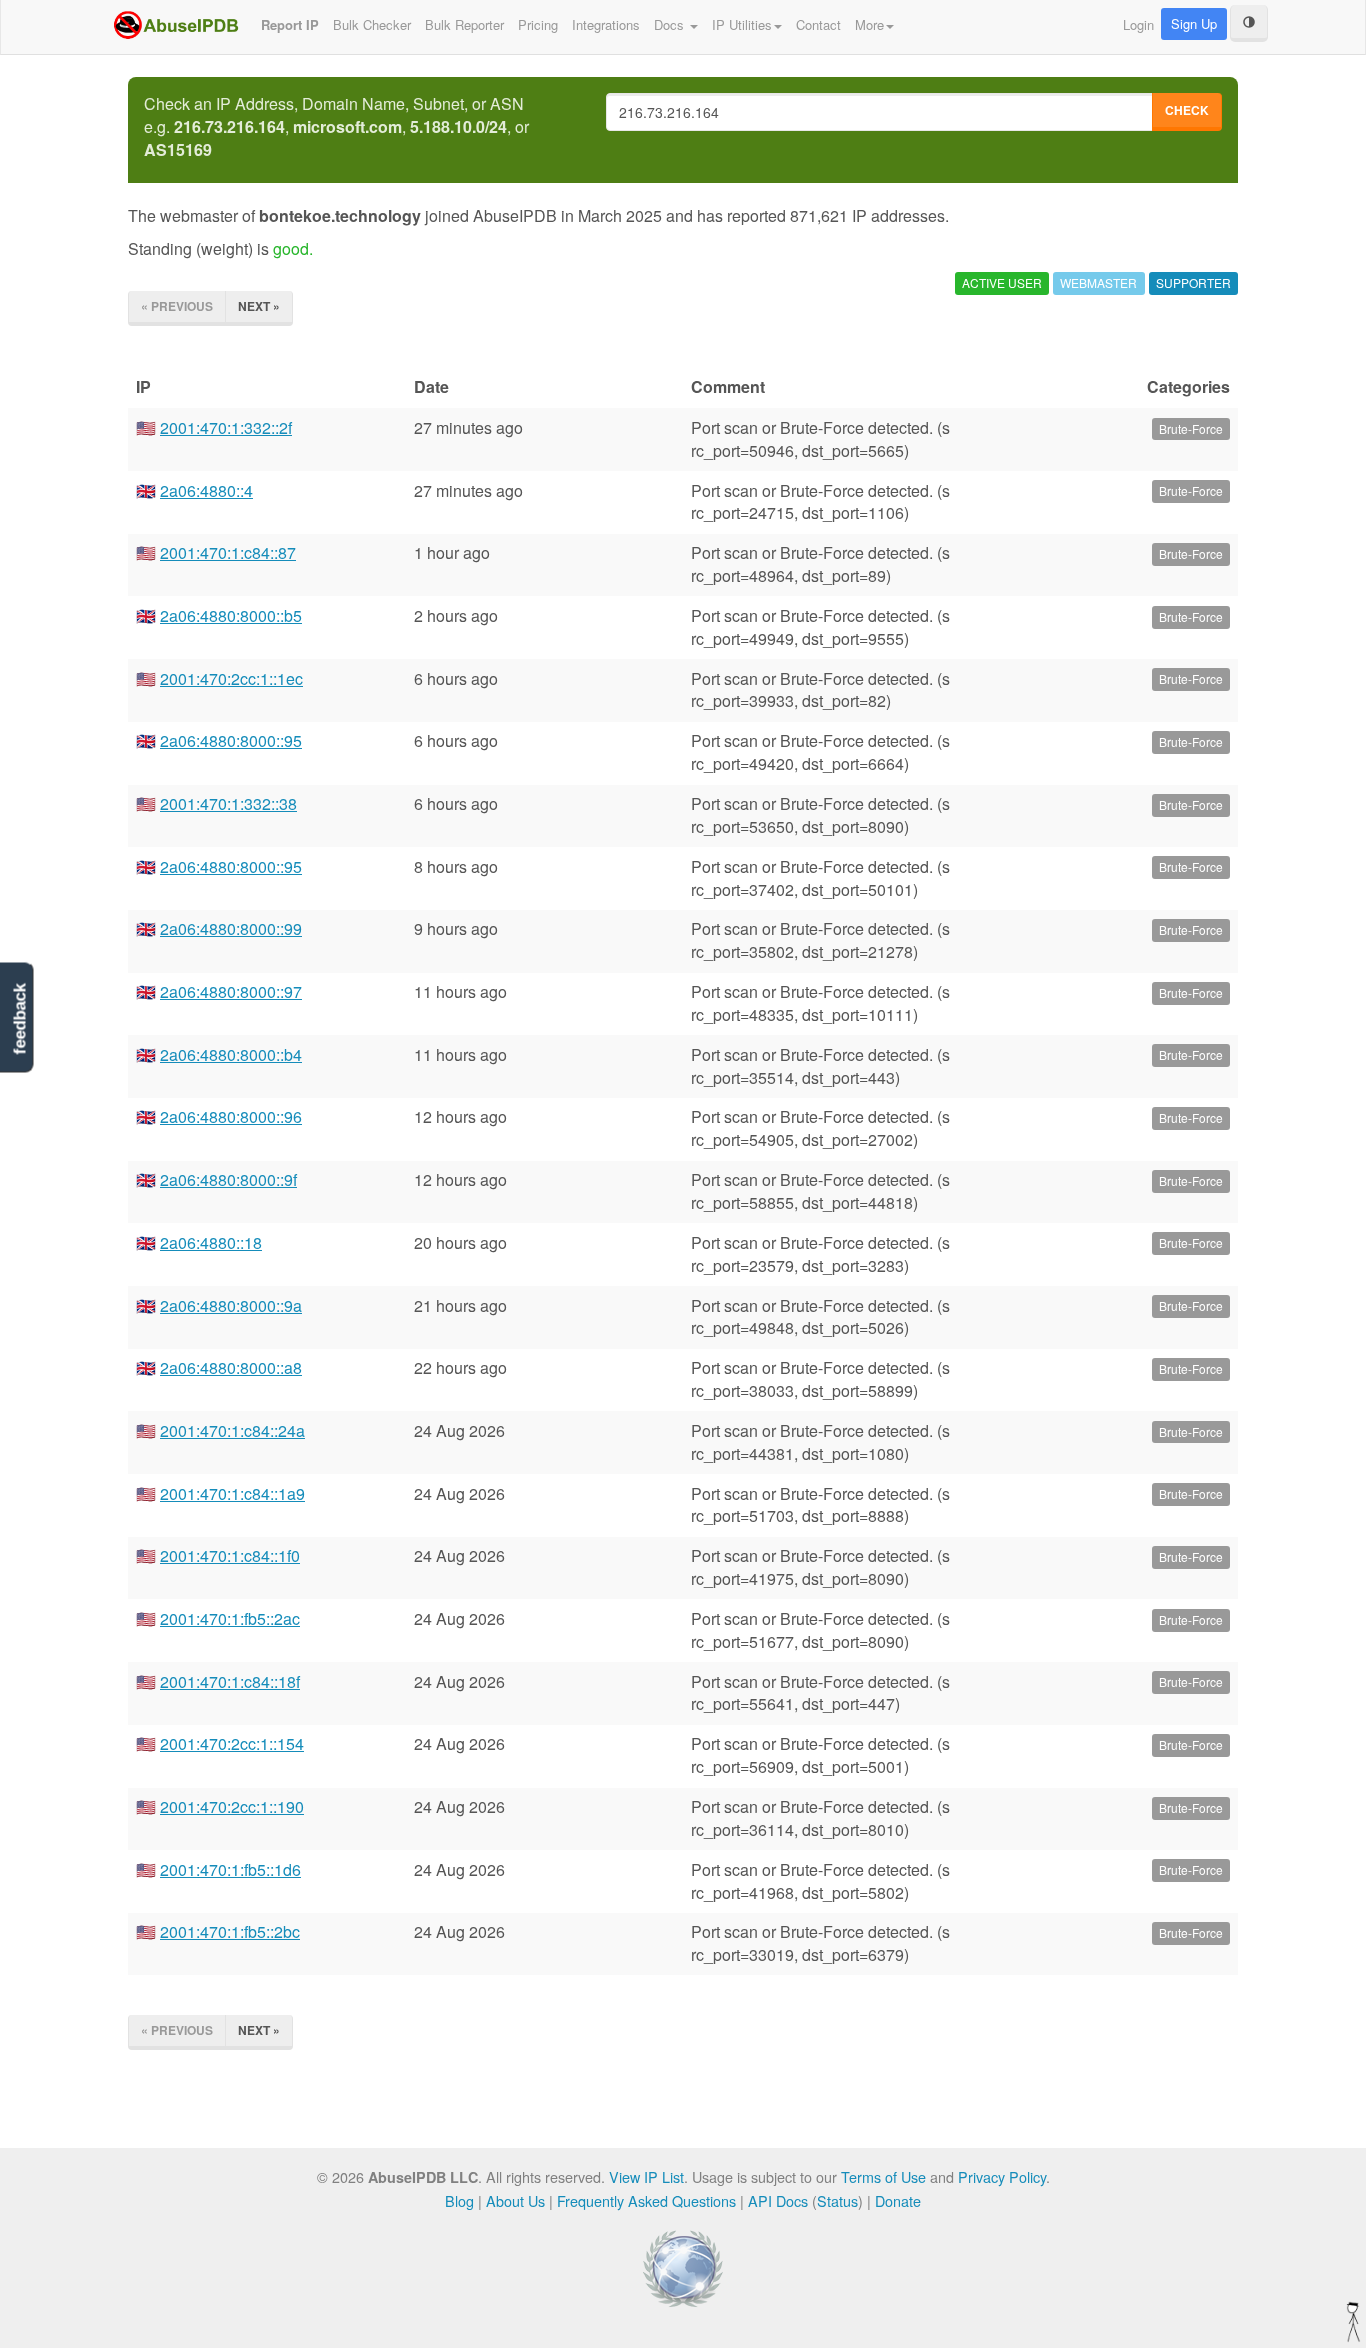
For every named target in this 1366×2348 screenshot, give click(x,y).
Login (1138, 24)
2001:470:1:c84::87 (228, 552)
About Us (515, 2200)
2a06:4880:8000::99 (231, 928)
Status (837, 2200)
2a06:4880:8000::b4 (231, 1054)
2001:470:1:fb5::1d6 (230, 1869)
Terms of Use (883, 2176)
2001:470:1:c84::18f (230, 1681)
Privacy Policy (1002, 2176)
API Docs (778, 2200)
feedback (19, 1018)
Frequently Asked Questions (646, 2200)
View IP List (646, 2176)
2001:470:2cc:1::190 (232, 1806)
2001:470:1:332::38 (228, 803)
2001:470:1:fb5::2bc (230, 1931)
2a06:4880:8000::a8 (231, 1367)
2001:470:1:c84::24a (232, 1430)
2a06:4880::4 (206, 490)
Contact (818, 24)
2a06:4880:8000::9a (231, 1305)
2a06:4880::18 (211, 1242)
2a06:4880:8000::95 (231, 740)
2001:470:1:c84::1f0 (230, 1555)
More (869, 24)
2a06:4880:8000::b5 (231, 615)
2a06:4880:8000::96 (231, 1116)
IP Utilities (742, 24)
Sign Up (1194, 23)
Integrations (606, 24)
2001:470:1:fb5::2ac (230, 1618)
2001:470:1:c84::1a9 (232, 1493)
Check (1187, 110)
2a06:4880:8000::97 (231, 991)
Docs (671, 24)
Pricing (538, 24)
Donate (898, 2200)
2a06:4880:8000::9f (228, 1179)
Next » (259, 306)
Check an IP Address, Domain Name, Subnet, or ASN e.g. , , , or (336, 127)
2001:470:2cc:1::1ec (231, 678)
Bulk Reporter (464, 24)
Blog (459, 2200)
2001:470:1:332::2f (226, 427)
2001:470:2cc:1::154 (232, 1743)
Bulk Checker (372, 24)
